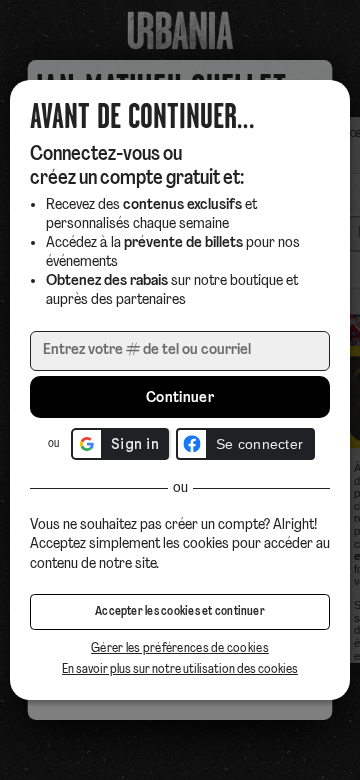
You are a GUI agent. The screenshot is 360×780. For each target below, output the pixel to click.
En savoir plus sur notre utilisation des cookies (180, 669)
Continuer (180, 398)
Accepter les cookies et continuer (180, 612)
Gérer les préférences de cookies (180, 648)
